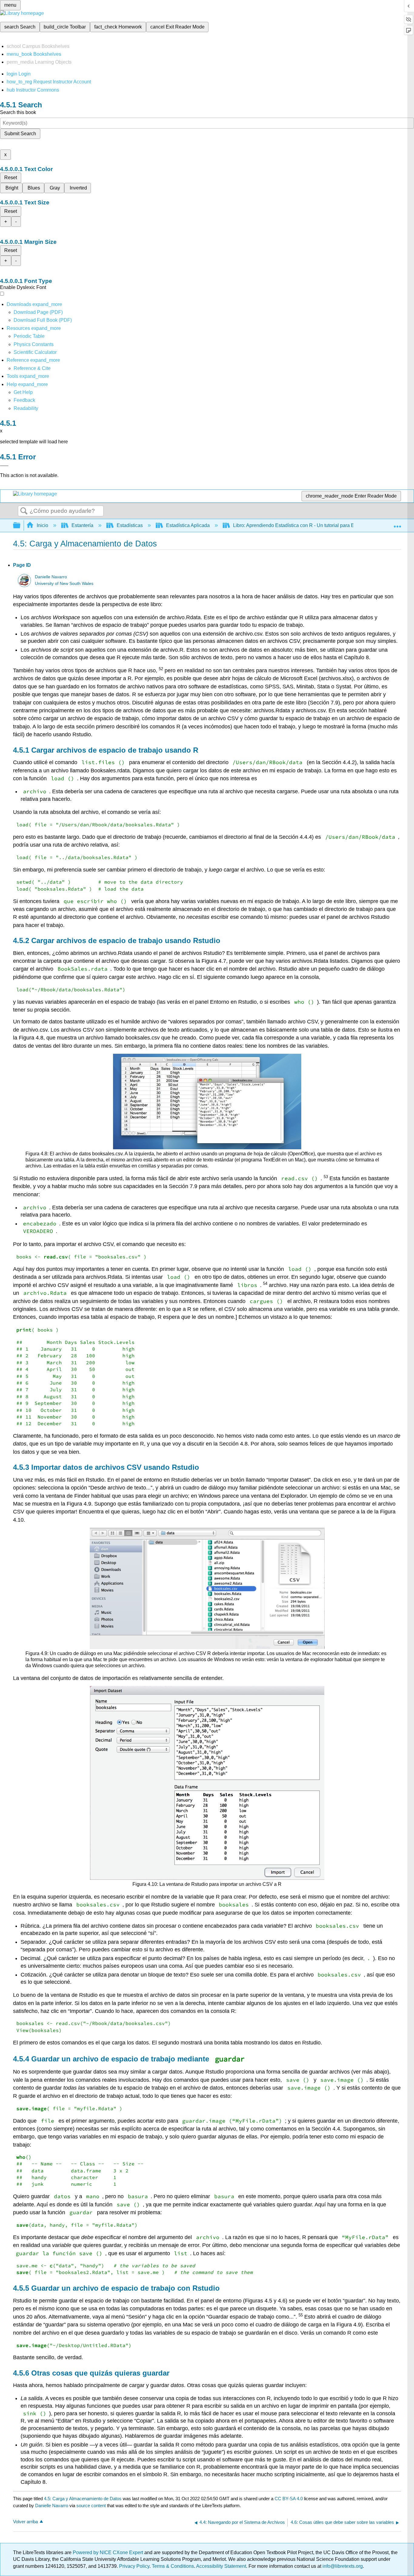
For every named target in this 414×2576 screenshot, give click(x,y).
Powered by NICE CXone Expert (109, 2552)
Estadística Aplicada (188, 525)
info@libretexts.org (342, 2566)
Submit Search (20, 134)
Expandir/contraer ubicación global (397, 524)
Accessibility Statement (221, 2566)
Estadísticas (130, 525)
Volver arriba (25, 2522)
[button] (24, 400)
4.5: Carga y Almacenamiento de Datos (83, 2499)
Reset (11, 178)
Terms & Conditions (173, 2566)
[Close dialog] (4, 466)
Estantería (82, 525)
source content (91, 2505)
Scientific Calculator (35, 352)
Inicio (42, 525)
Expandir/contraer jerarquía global (21, 526)
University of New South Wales (64, 584)
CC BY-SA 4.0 (289, 2499)
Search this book (18, 112)
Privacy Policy (134, 2566)
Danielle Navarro (51, 577)
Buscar (24, 511)
